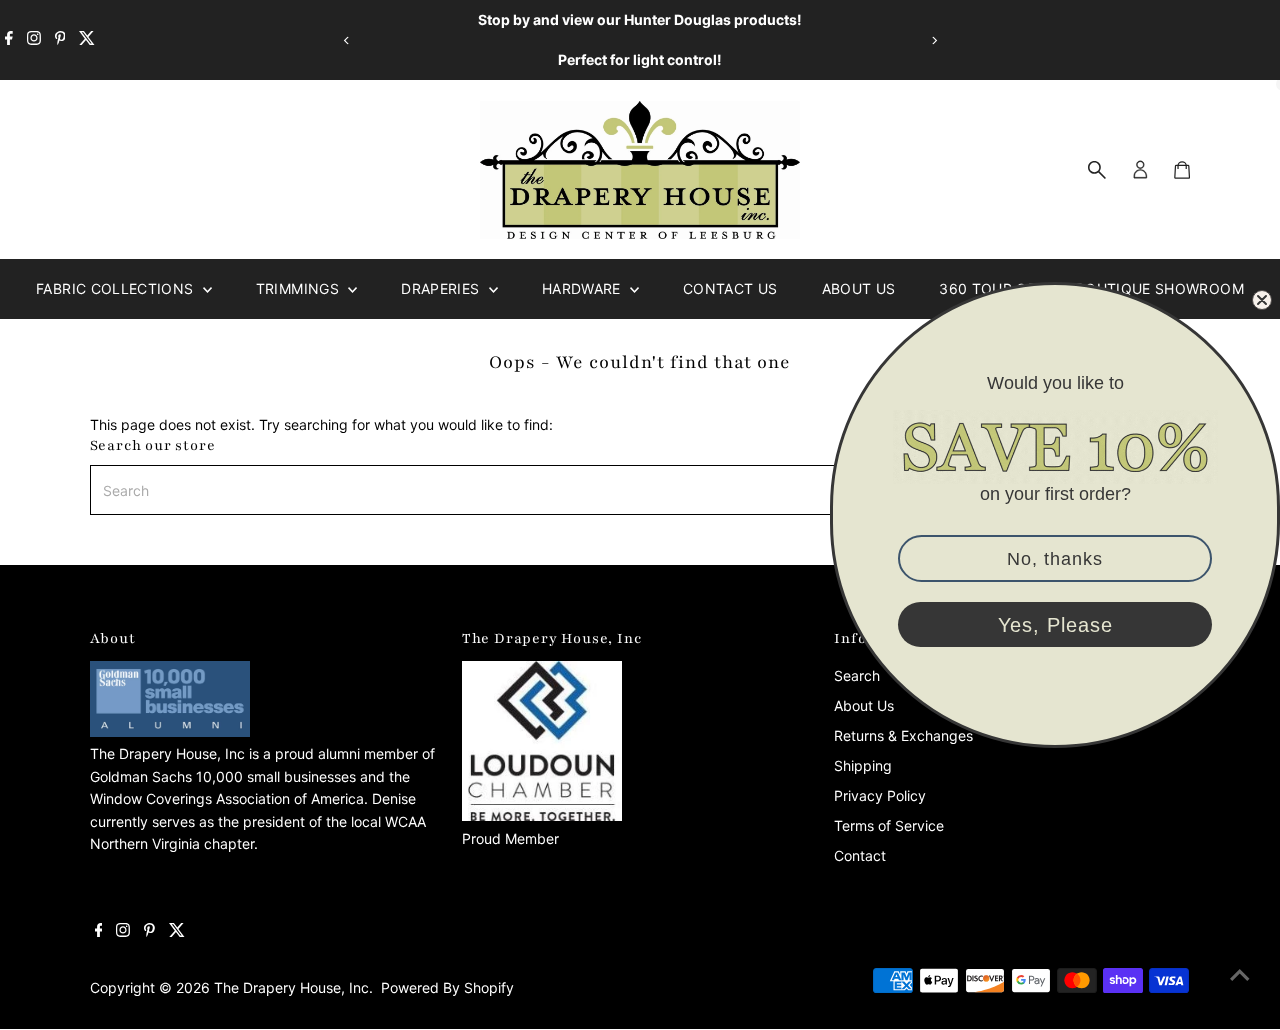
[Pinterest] (60, 40)
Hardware (583, 288)
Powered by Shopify (447, 987)
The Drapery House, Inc (291, 987)
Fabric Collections (117, 288)
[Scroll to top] (1240, 975)
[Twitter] (87, 40)
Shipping (863, 765)
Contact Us (730, 288)
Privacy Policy (880, 795)
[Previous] (346, 40)
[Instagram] (34, 40)
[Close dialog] (1262, 300)
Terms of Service (889, 825)
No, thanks (1055, 559)
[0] (1182, 170)
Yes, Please (1055, 625)
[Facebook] (9, 40)
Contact (860, 855)
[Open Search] (1097, 170)
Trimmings (300, 288)
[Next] (933, 40)
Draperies (442, 288)
